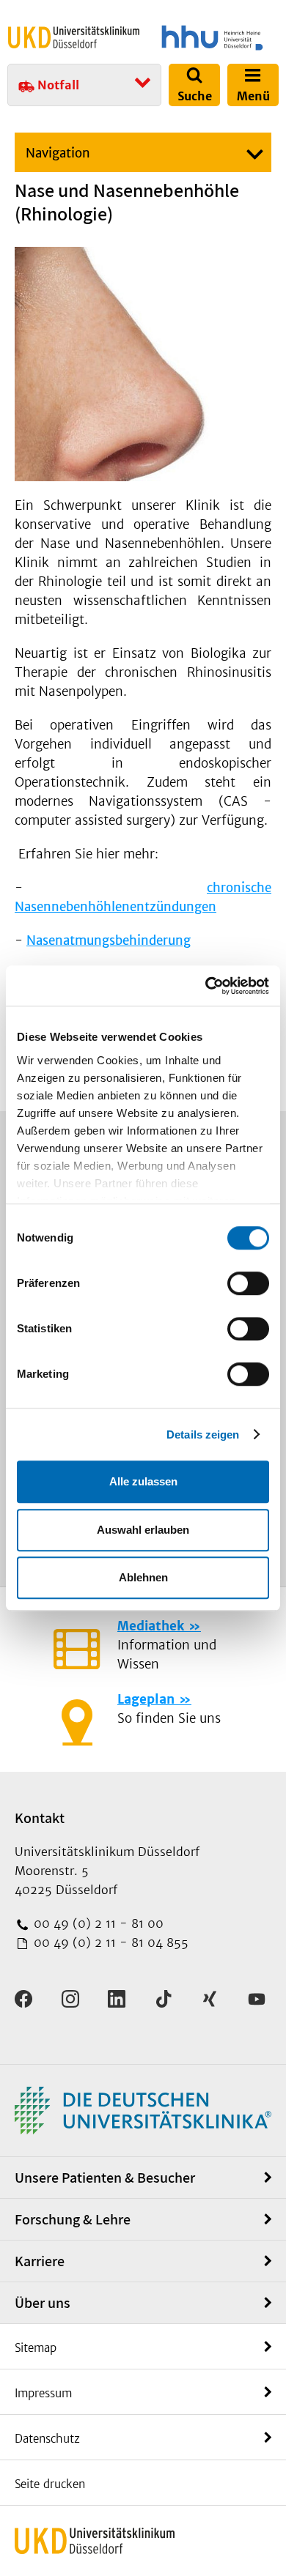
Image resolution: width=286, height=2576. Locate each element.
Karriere (40, 2261)
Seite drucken (50, 2484)
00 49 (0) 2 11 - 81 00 (97, 1923)
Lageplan (146, 1699)
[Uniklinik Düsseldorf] (74, 37)
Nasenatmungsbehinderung (109, 940)
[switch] (248, 1283)
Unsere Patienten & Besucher (105, 2178)
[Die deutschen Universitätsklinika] (143, 2109)
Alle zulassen (143, 1481)
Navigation (58, 153)
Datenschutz (47, 2439)
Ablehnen (143, 1577)
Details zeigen (203, 1434)
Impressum (43, 2393)
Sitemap (36, 2348)
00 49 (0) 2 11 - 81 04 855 (109, 1942)
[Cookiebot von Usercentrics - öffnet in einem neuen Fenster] (206, 986)
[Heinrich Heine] (212, 38)
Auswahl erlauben (143, 1530)
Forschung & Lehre (73, 2219)
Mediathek (151, 1626)
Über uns (43, 2303)
